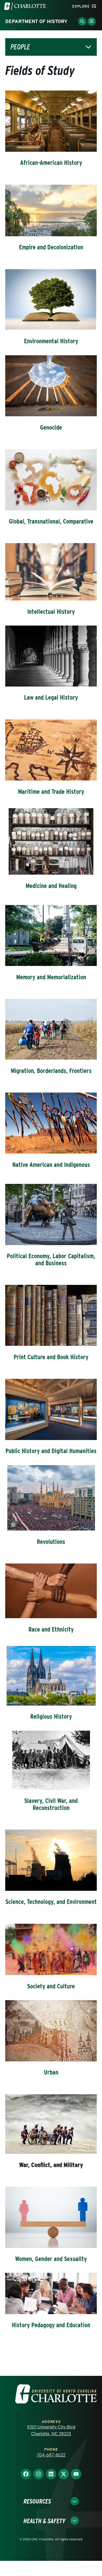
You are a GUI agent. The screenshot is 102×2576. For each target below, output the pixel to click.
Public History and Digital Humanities (51, 1451)
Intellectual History (51, 612)
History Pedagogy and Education (51, 2325)
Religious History (51, 1716)
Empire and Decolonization (51, 247)
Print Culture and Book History (51, 1357)
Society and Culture (51, 1986)
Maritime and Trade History (51, 792)
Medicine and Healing (51, 886)
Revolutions (51, 1542)
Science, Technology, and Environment (51, 1902)
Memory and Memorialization (51, 977)
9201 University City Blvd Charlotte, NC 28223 (51, 2430)
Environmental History (51, 341)
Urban (51, 2072)
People (20, 47)
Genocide (51, 427)
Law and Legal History (51, 697)
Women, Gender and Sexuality (51, 2259)
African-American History (51, 163)
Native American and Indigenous (51, 1165)
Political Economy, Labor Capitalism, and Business (51, 1259)
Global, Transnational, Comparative (51, 521)
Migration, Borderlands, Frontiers (51, 1071)
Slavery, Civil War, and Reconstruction (51, 1804)
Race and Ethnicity (51, 1629)
